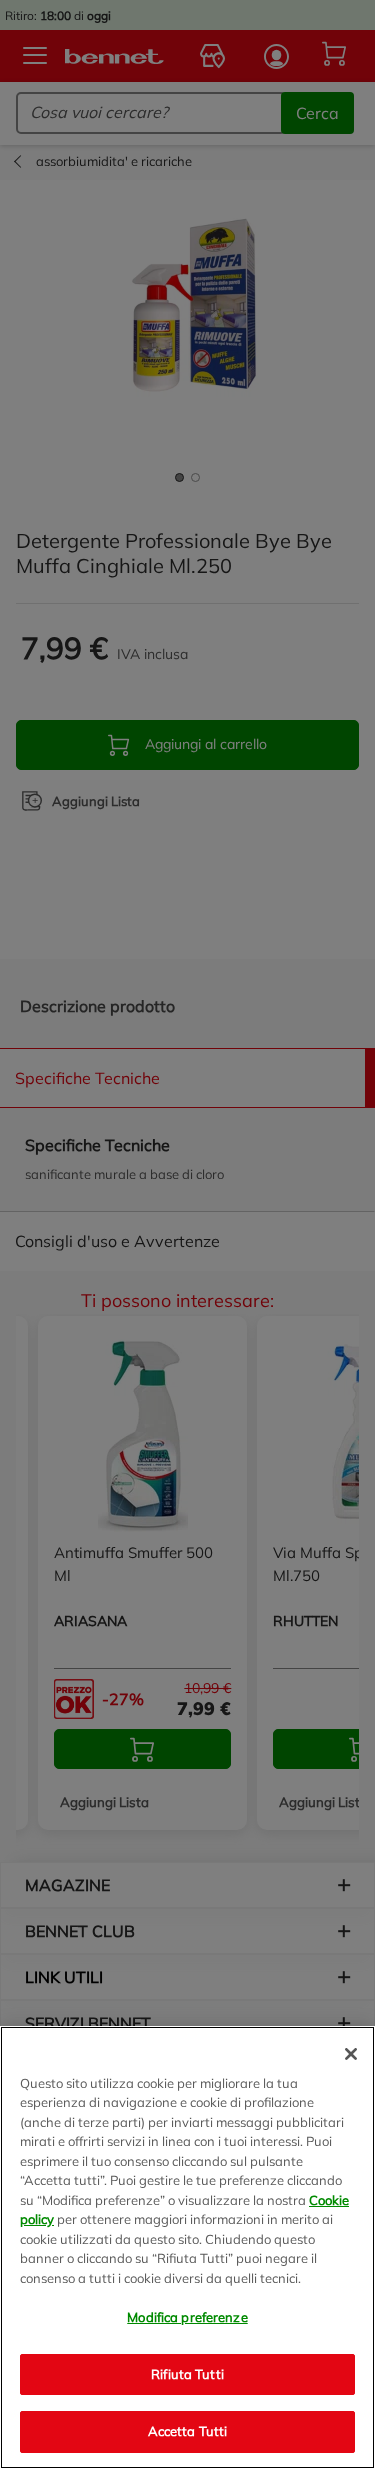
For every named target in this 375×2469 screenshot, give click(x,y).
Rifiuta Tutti (187, 2374)
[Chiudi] (351, 2054)
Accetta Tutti (188, 2431)
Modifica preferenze (187, 2317)
